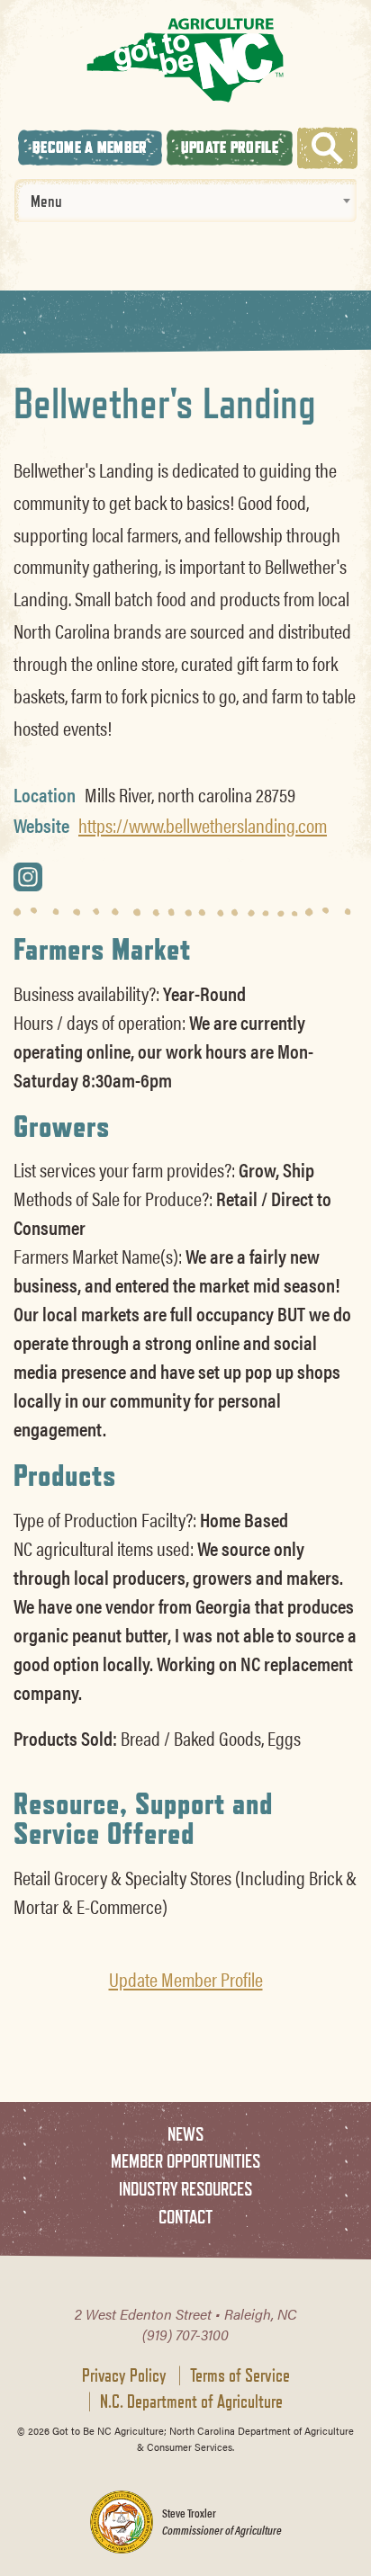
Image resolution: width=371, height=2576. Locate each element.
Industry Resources (185, 2189)
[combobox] (185, 201)
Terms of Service (240, 2375)
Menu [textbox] (46, 201)
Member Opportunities (185, 2161)
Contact (185, 2217)
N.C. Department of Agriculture (191, 2402)
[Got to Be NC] (185, 60)
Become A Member (90, 147)
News (185, 2134)
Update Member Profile (186, 1979)
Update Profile (230, 147)
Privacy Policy (124, 2375)
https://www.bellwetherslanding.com (203, 825)
